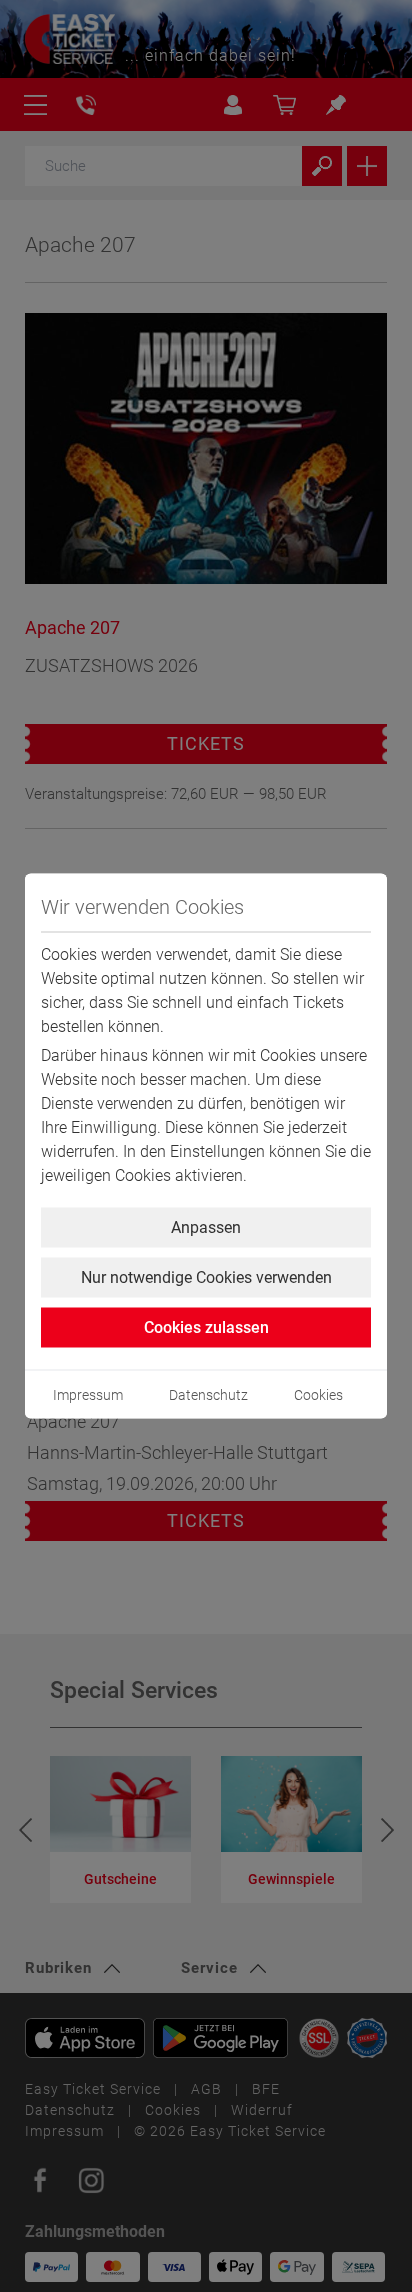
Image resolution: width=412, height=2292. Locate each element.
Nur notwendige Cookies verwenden (206, 1277)
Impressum (88, 1395)
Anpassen (206, 1227)
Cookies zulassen (206, 1327)
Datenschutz (208, 1395)
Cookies (318, 1395)
